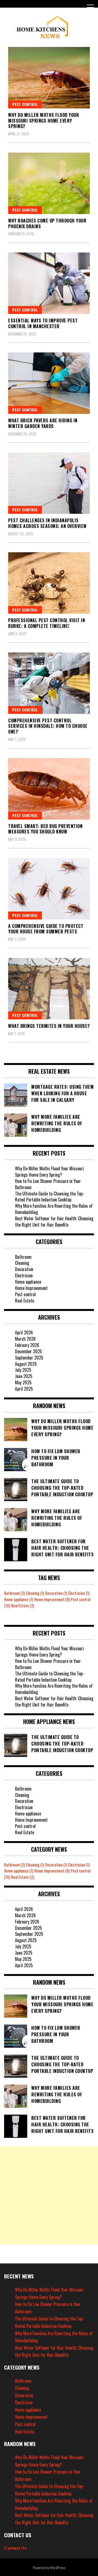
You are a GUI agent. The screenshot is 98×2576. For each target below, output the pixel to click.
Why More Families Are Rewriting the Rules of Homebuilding (54, 1209)
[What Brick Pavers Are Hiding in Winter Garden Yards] (49, 383)
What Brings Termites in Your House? (49, 1026)
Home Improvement (31, 1288)
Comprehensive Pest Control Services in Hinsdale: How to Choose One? (48, 726)
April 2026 (24, 1332)
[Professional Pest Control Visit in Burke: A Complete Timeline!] (49, 583)
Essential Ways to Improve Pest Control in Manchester (43, 323)
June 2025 (24, 1376)
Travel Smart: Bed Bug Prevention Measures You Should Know (45, 829)
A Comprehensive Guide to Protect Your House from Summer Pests (46, 929)
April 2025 (24, 1389)
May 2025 (23, 1382)
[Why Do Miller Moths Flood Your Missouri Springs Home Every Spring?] (49, 78)
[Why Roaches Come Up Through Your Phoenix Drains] (49, 183)
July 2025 (23, 1370)
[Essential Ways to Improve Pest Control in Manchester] (49, 283)
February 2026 (27, 1345)
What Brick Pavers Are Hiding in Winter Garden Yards (43, 423)
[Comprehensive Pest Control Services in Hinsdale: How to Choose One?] (49, 683)
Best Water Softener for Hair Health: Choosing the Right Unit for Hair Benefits (54, 1222)
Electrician (24, 1275)
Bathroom (23, 1257)
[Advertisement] (49, 2195)
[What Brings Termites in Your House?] (49, 989)
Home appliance (28, 1282)
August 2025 (26, 1364)
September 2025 (29, 1358)
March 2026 (25, 1339)
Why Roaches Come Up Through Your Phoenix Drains (47, 223)
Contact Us (15, 2548)
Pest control (25, 104)
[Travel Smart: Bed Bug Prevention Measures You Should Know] (49, 789)
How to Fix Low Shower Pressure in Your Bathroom (48, 1184)
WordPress (58, 2567)
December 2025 (28, 1351)
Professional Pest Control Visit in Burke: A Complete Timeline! (47, 623)
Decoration (24, 1269)
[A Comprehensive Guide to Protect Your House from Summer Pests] (49, 889)
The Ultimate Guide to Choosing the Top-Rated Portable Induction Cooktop (50, 1197)
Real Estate (24, 1301)
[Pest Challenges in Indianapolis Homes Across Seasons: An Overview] (49, 483)
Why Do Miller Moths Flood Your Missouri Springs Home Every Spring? (44, 121)
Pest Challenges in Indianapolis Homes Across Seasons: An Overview (47, 523)
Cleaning (22, 1263)
